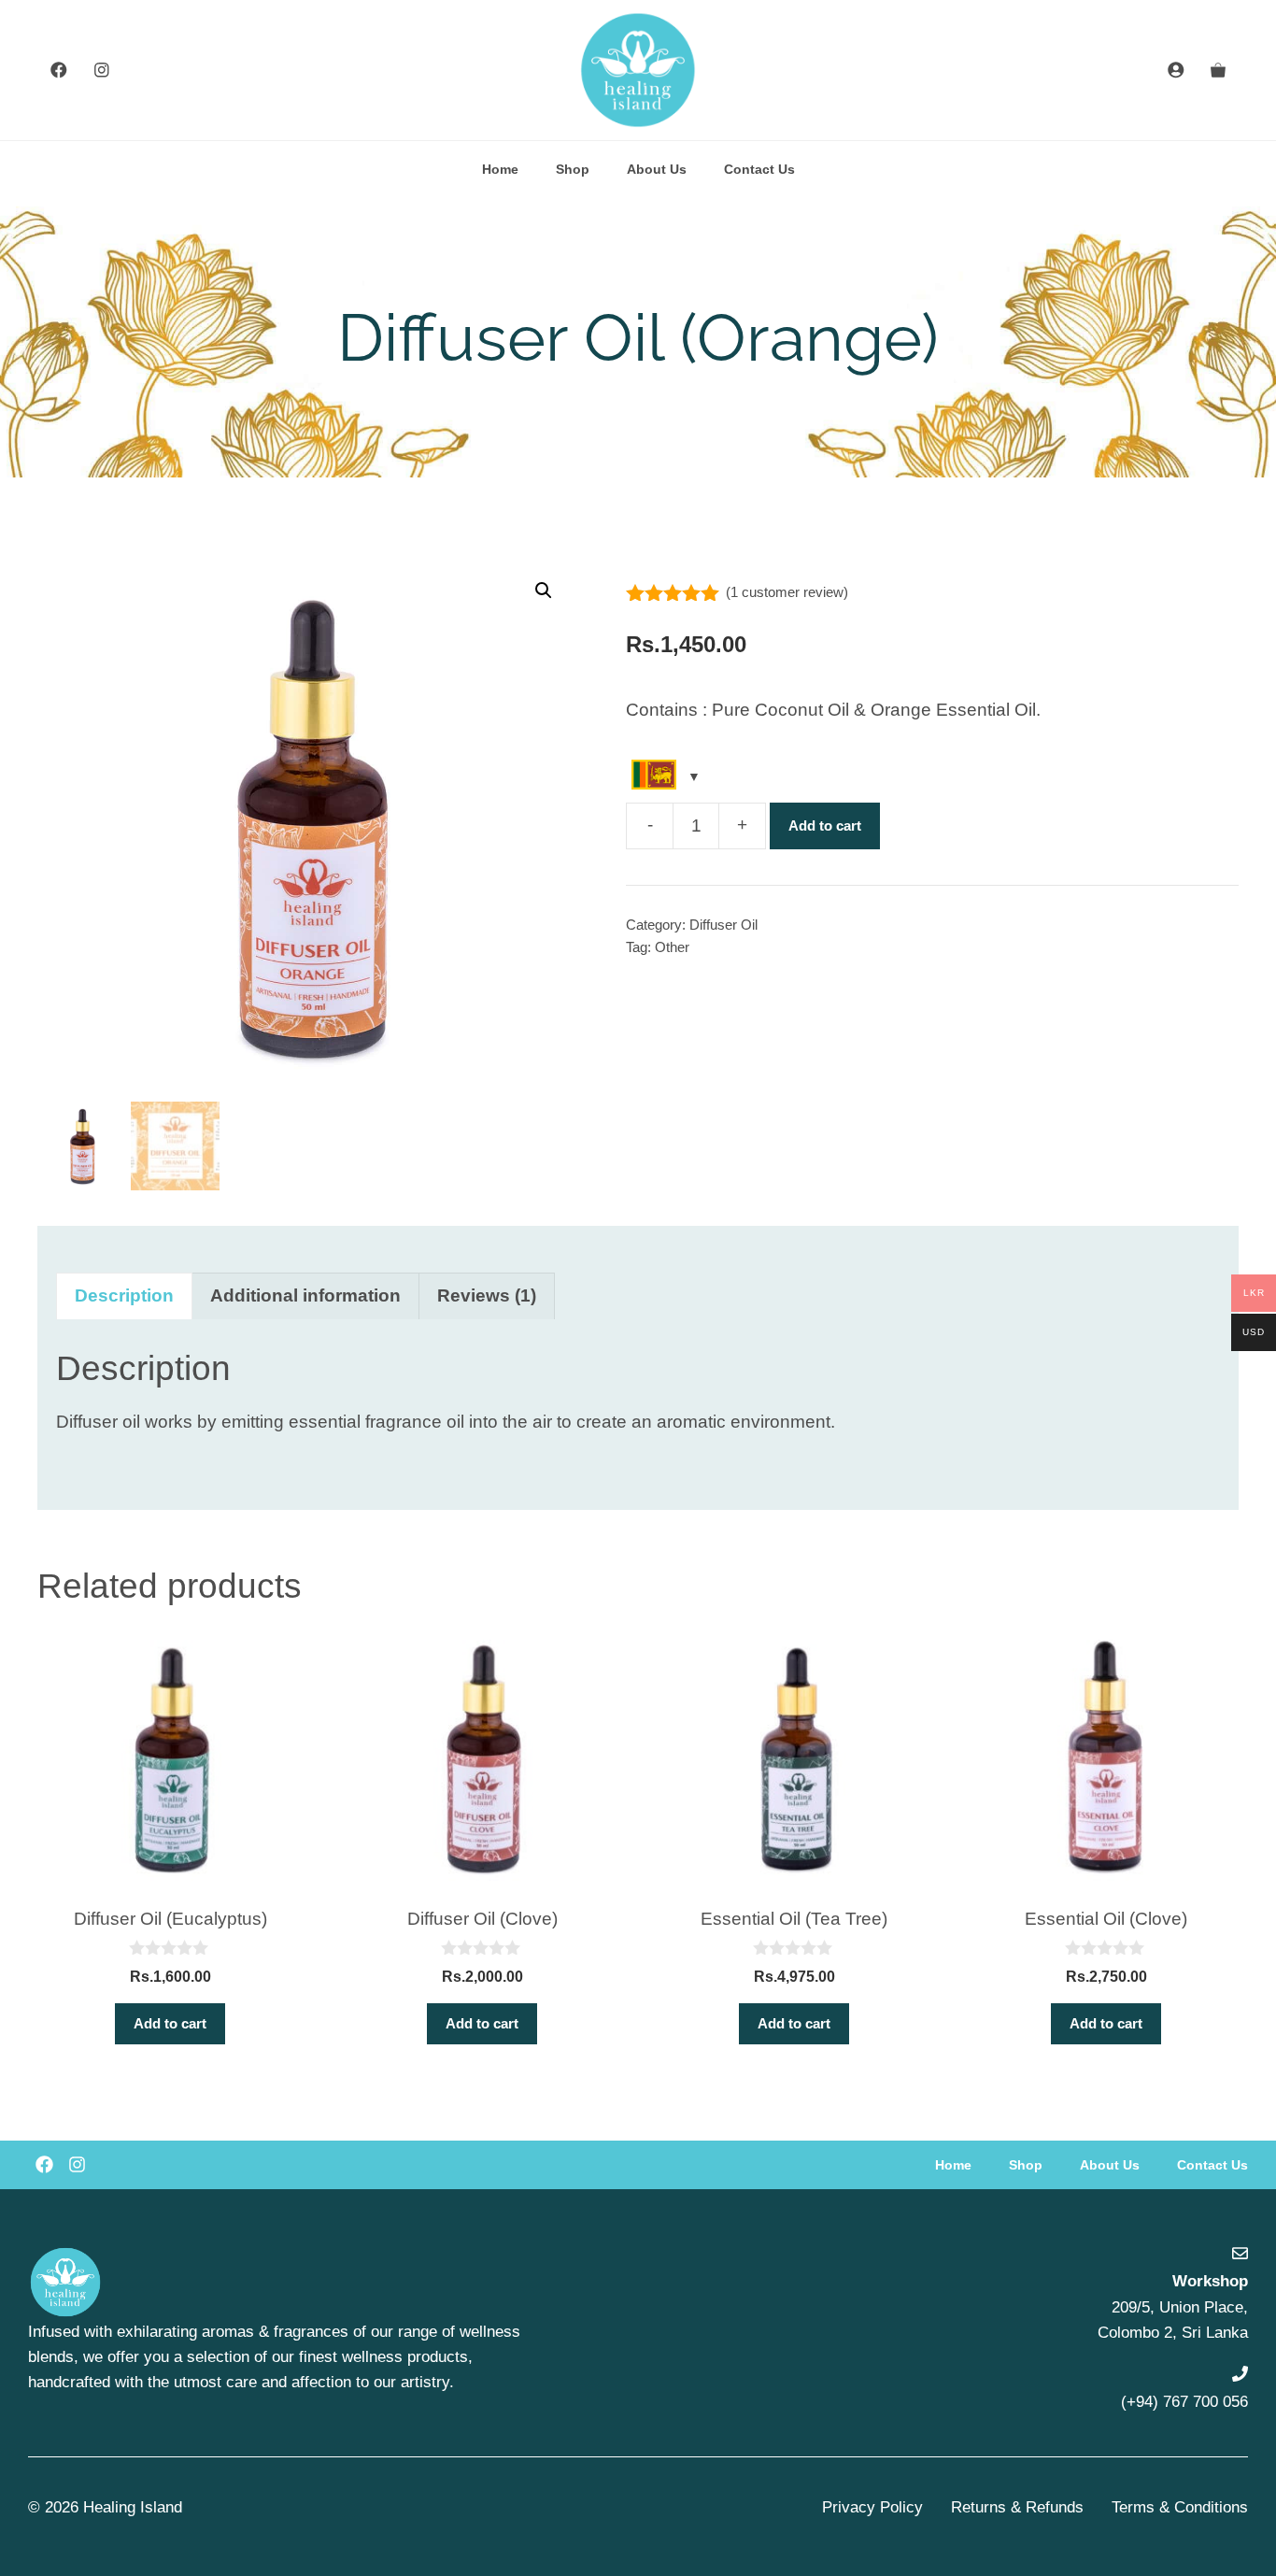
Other (672, 947)
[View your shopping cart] (1218, 70)
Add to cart (825, 825)
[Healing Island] (638, 70)
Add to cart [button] (170, 2023)
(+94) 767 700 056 (1184, 2402)
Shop (573, 169)
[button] (544, 591)
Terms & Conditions (1180, 2507)
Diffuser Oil (723, 925)
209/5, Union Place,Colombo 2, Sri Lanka (1173, 2306)
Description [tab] (124, 1295)
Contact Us (759, 169)
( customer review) (787, 592)
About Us (657, 169)
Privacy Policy (872, 2507)
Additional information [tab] (305, 1295)
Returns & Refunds (1017, 2507)
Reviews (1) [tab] (487, 1295)
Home (500, 169)
